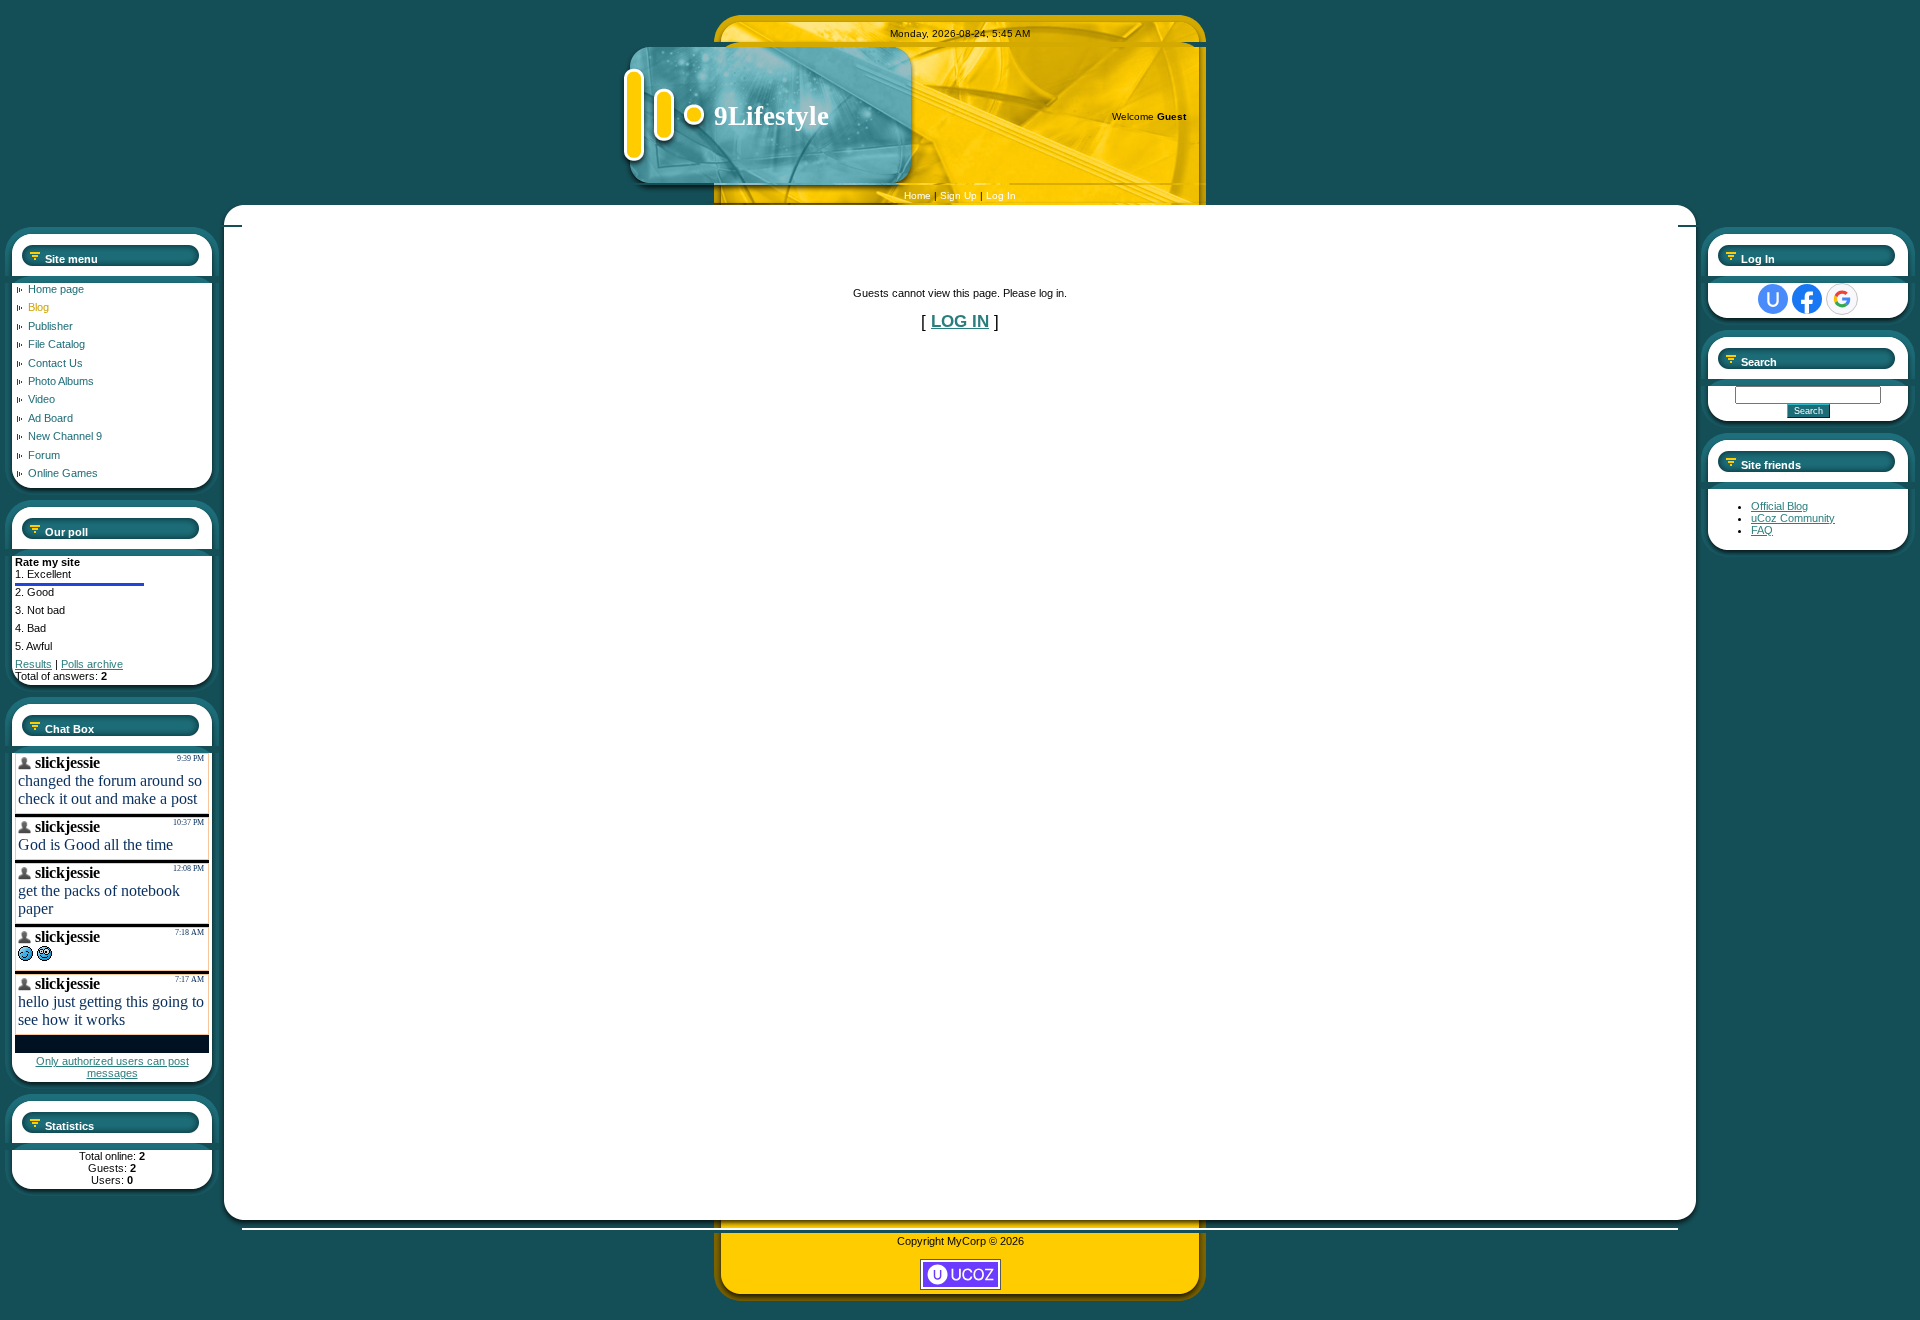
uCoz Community (1793, 518)
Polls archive (92, 664)
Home (917, 195)
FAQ (1762, 530)
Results (33, 664)
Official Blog (1779, 506)
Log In (1001, 195)
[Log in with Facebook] (1807, 299)
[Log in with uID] (1773, 299)
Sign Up (958, 195)
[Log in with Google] (1842, 299)
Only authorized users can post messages (112, 1067)
